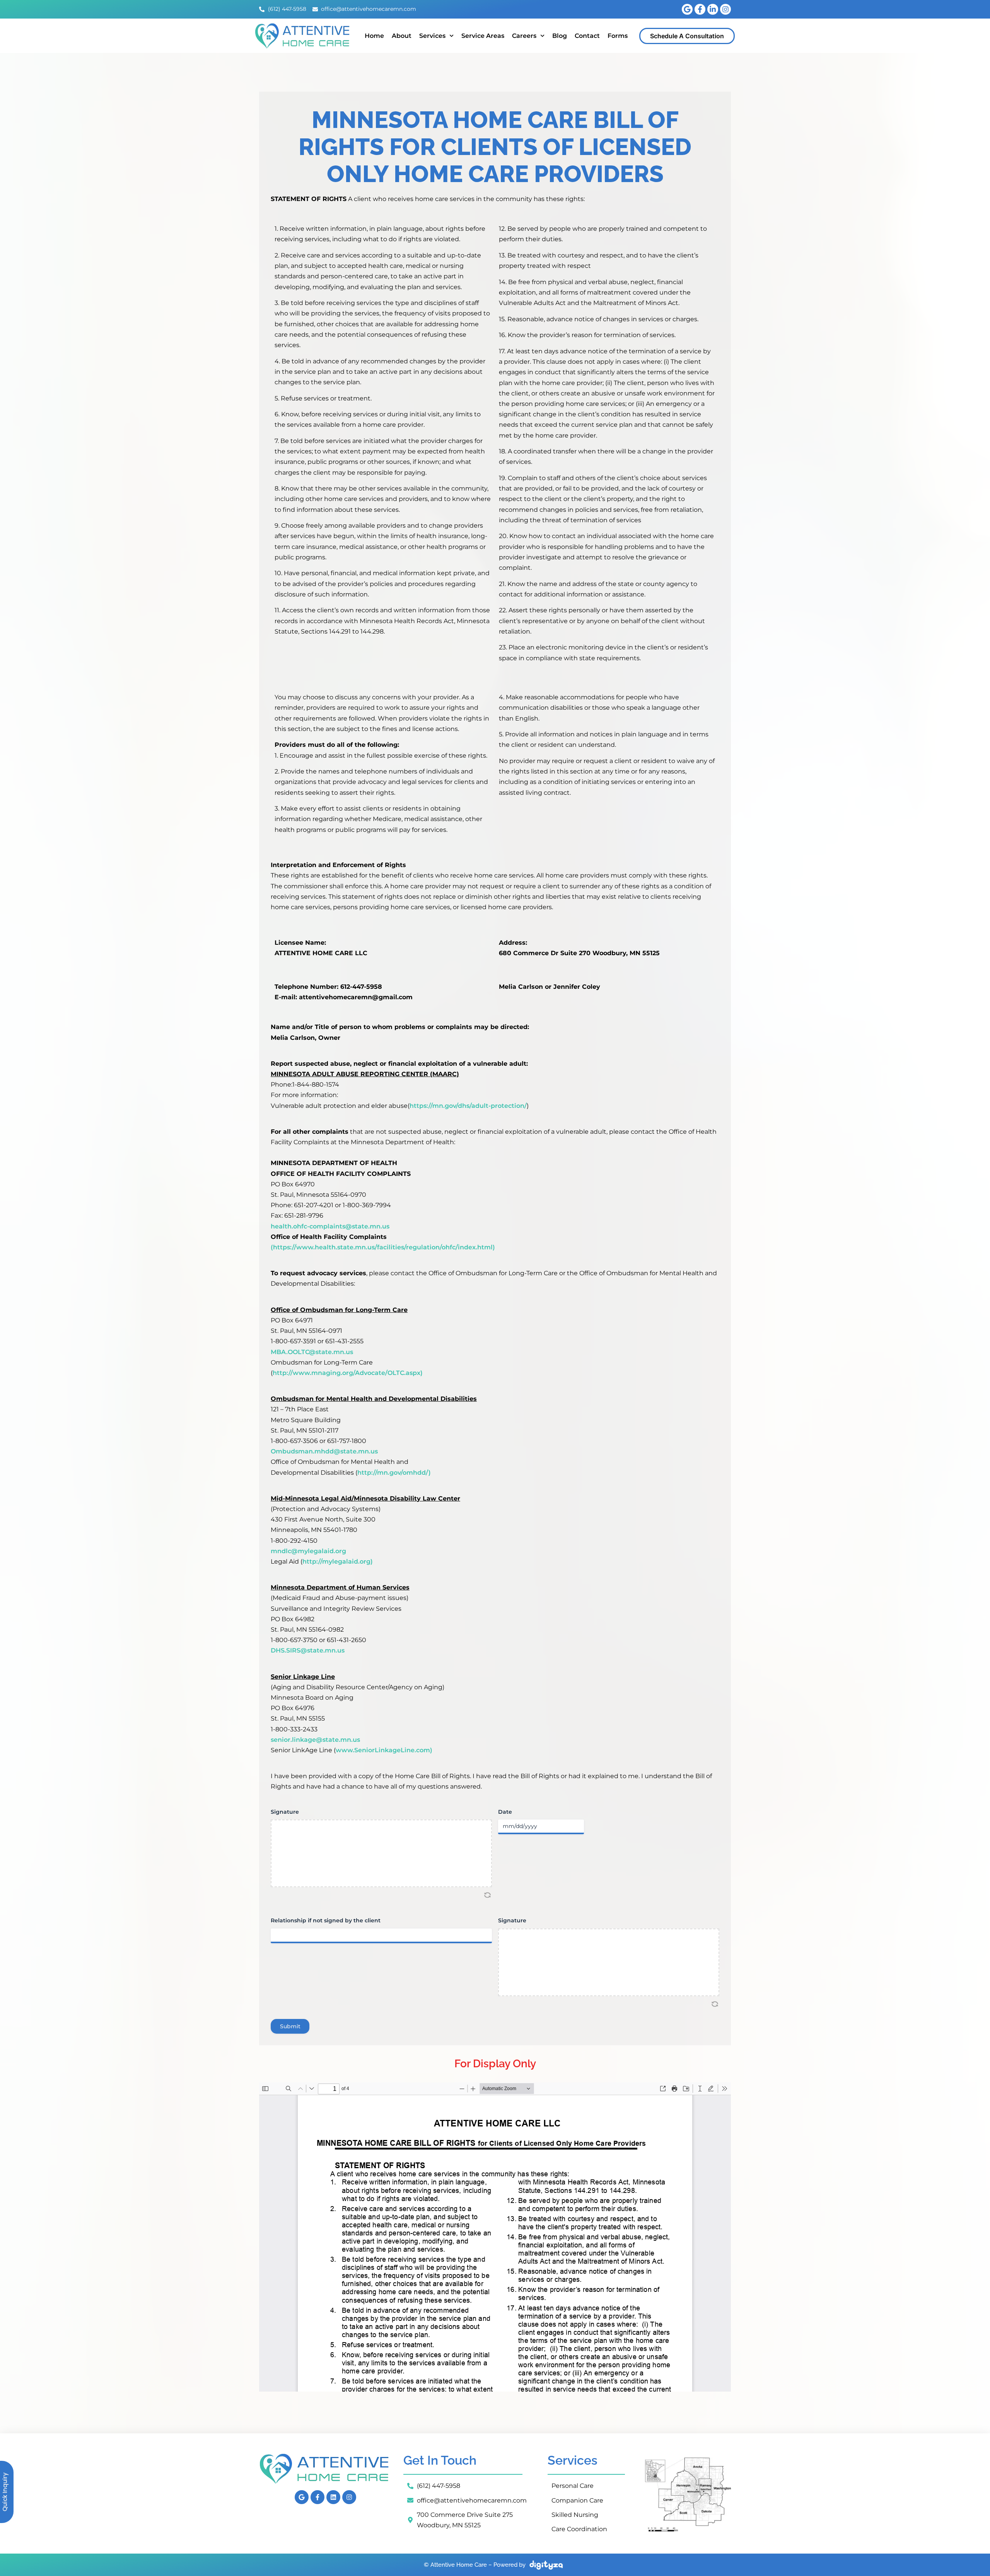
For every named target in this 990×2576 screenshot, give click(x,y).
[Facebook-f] (700, 9)
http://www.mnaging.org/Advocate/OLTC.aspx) (348, 1373)
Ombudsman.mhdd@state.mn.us (324, 1451)
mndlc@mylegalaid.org (308, 1551)
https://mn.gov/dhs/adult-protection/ (468, 1106)
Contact (587, 36)
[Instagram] (725, 9)
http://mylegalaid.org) (338, 1561)
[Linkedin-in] (713, 9)
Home (374, 36)
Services (432, 36)
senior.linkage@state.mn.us (315, 1740)
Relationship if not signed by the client (326, 1920)
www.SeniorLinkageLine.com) (384, 1750)
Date (505, 1812)
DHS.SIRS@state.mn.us (308, 1650)
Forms (618, 36)
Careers (524, 36)
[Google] (687, 9)
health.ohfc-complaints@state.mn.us (330, 1226)
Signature (285, 1812)
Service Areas (483, 36)
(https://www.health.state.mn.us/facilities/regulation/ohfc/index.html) (383, 1247)
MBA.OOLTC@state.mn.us (312, 1352)
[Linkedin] (333, 2497)
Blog (560, 36)
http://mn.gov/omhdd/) (394, 1473)
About (402, 36)
